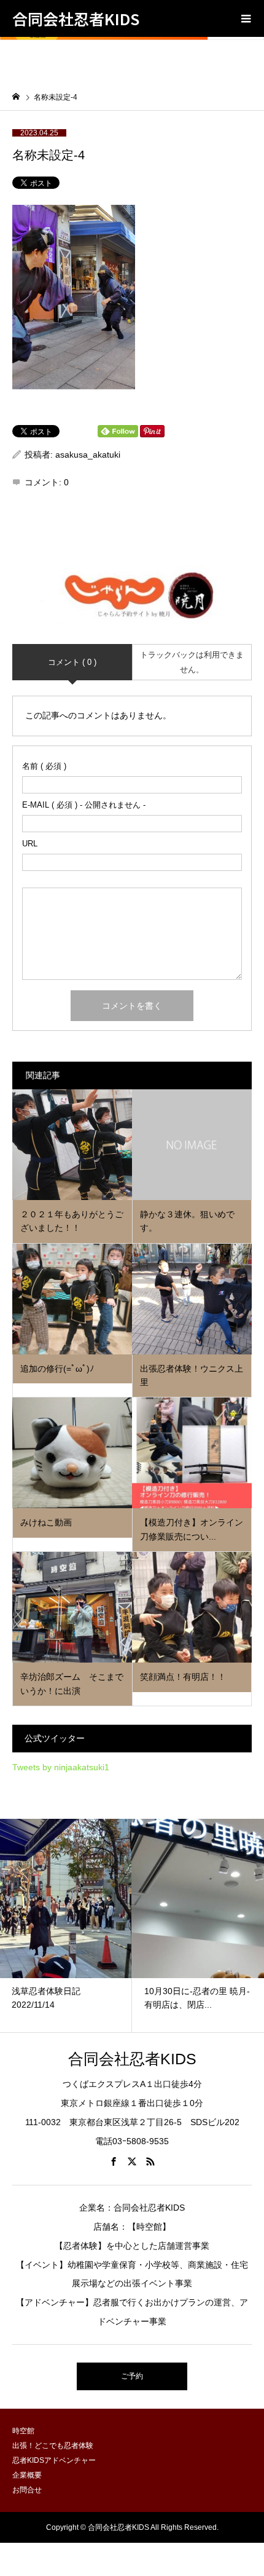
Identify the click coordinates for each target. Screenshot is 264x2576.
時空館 (23, 2431)
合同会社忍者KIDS (76, 18)
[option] (72, 1926)
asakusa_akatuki (88, 455)
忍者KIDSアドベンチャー (54, 2460)
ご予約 (132, 2376)
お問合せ (27, 2490)
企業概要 (27, 2475)
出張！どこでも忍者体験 (53, 2446)
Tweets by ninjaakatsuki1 (61, 1767)
